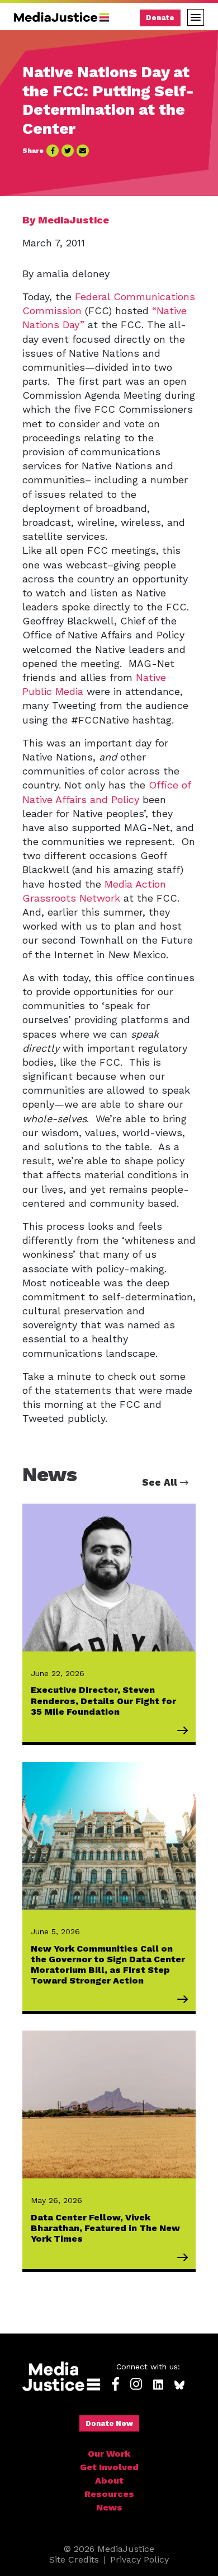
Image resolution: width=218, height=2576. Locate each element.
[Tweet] (68, 151)
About (109, 2481)
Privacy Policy (139, 2559)
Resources (109, 2494)
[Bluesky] (179, 2385)
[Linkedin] (158, 2385)
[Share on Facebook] (53, 151)
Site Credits (74, 2559)
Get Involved (109, 2467)
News (109, 2507)
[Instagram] (136, 2385)
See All (161, 1482)
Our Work (109, 2454)
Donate (160, 18)
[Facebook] (116, 2385)
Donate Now (109, 2423)
